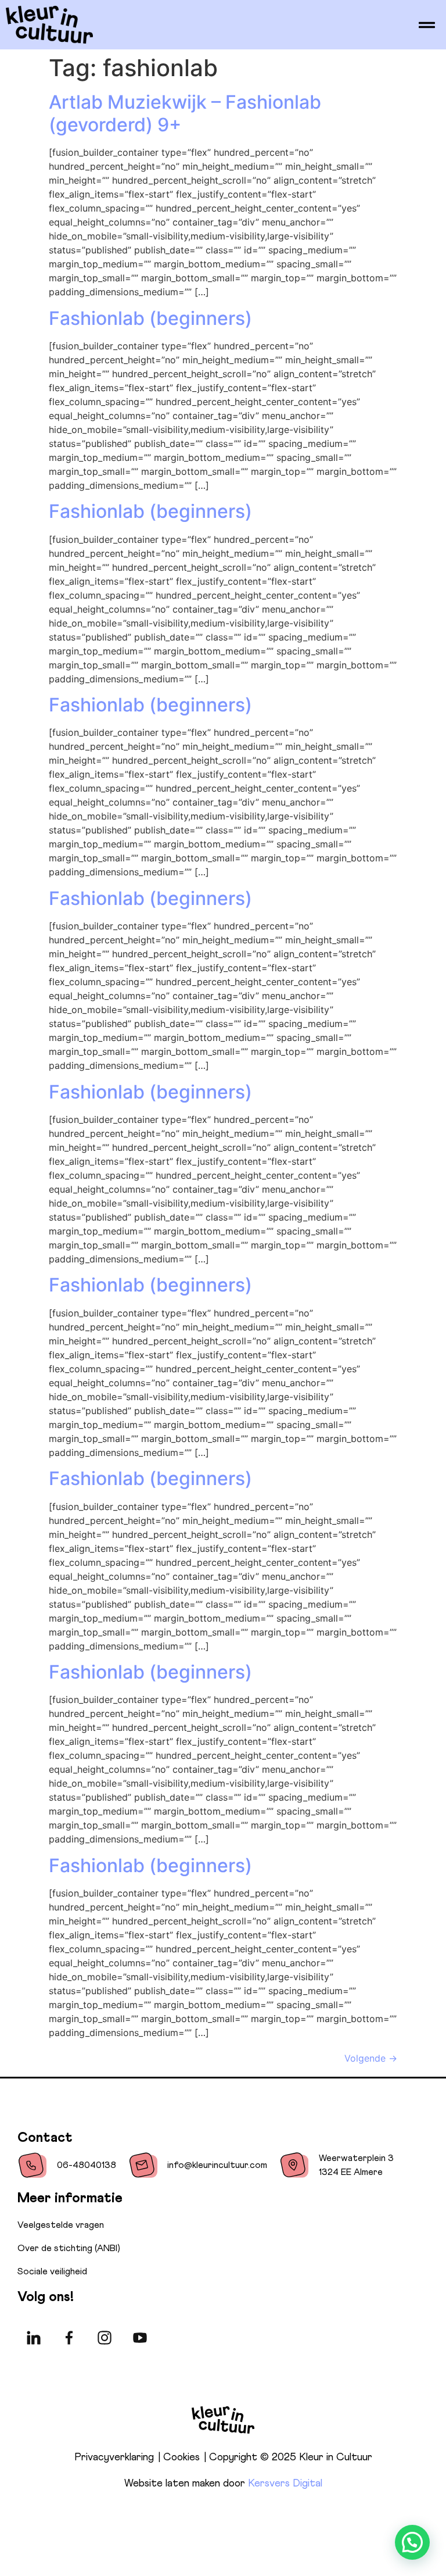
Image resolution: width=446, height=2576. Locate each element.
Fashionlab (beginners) (150, 318)
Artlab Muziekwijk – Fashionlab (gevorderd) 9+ (185, 113)
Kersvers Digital (285, 2484)
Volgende (371, 2058)
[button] (412, 2542)
